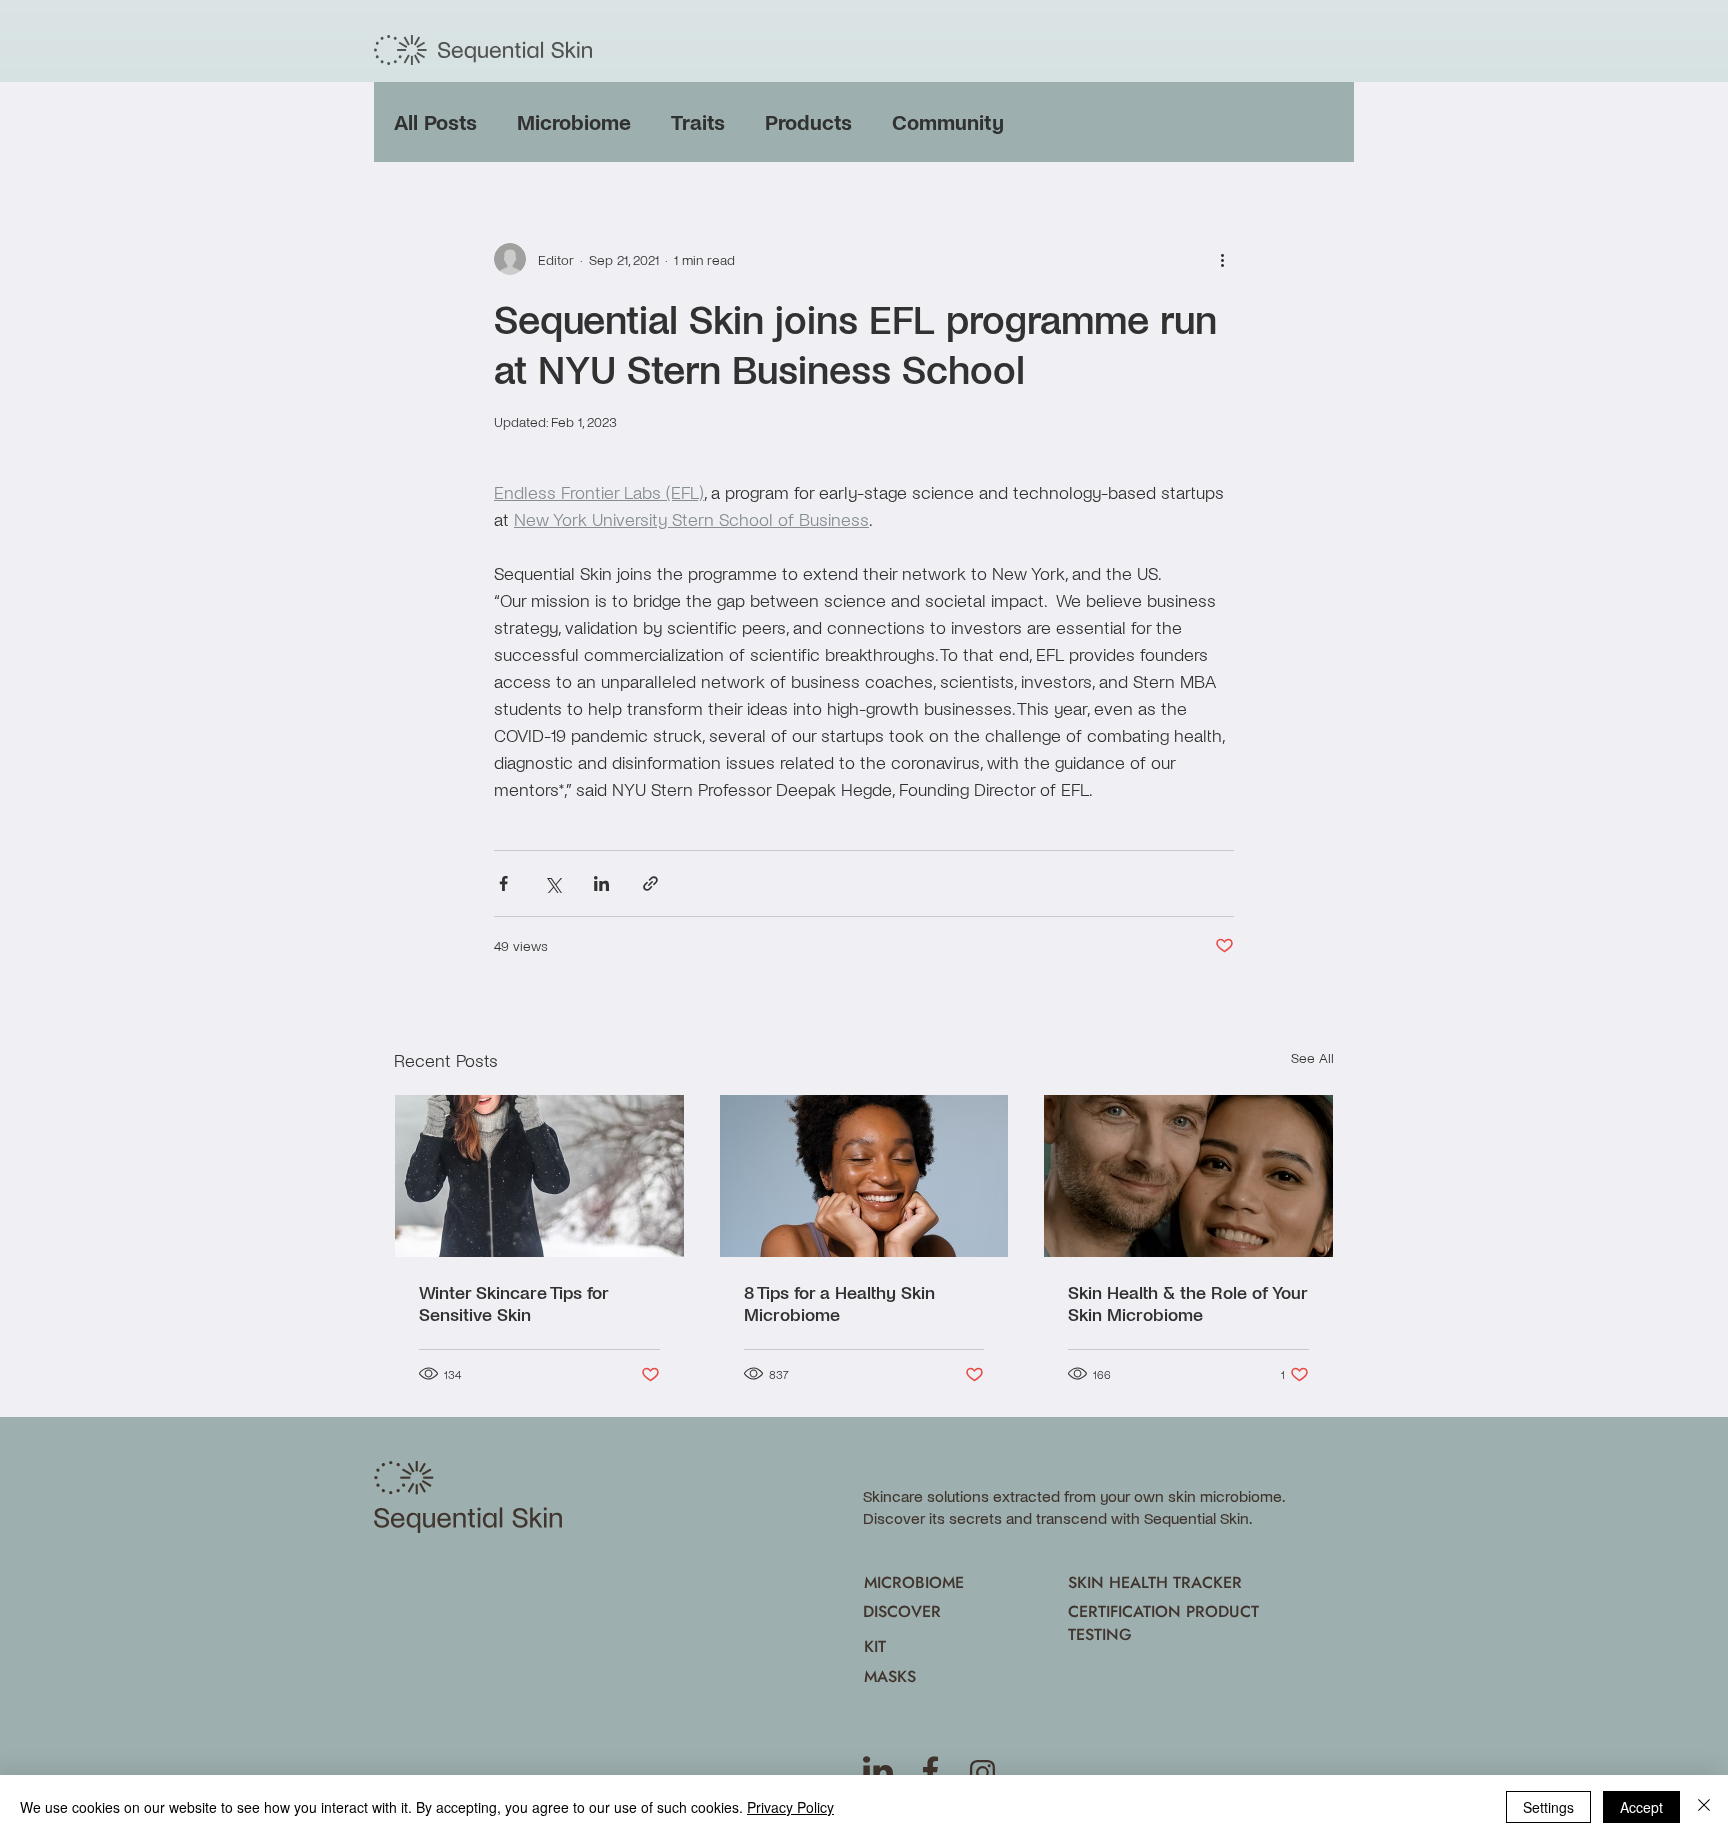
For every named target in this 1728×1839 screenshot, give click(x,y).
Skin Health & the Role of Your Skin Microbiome (1187, 1303)
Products (808, 121)
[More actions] (1222, 259)
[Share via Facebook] (503, 883)
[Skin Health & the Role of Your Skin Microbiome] (1188, 1176)
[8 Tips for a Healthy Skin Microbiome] (864, 1176)
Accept (1641, 1807)
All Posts (435, 121)
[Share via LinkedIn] (601, 883)
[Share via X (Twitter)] (552, 883)
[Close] (1704, 1807)
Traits (698, 121)
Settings (1548, 1807)
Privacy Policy (790, 1807)
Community (948, 121)
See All (1312, 1057)
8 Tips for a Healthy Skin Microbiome (839, 1303)
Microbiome (574, 121)
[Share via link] (650, 883)
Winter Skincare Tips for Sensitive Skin (513, 1303)
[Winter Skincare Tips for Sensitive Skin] (539, 1176)
